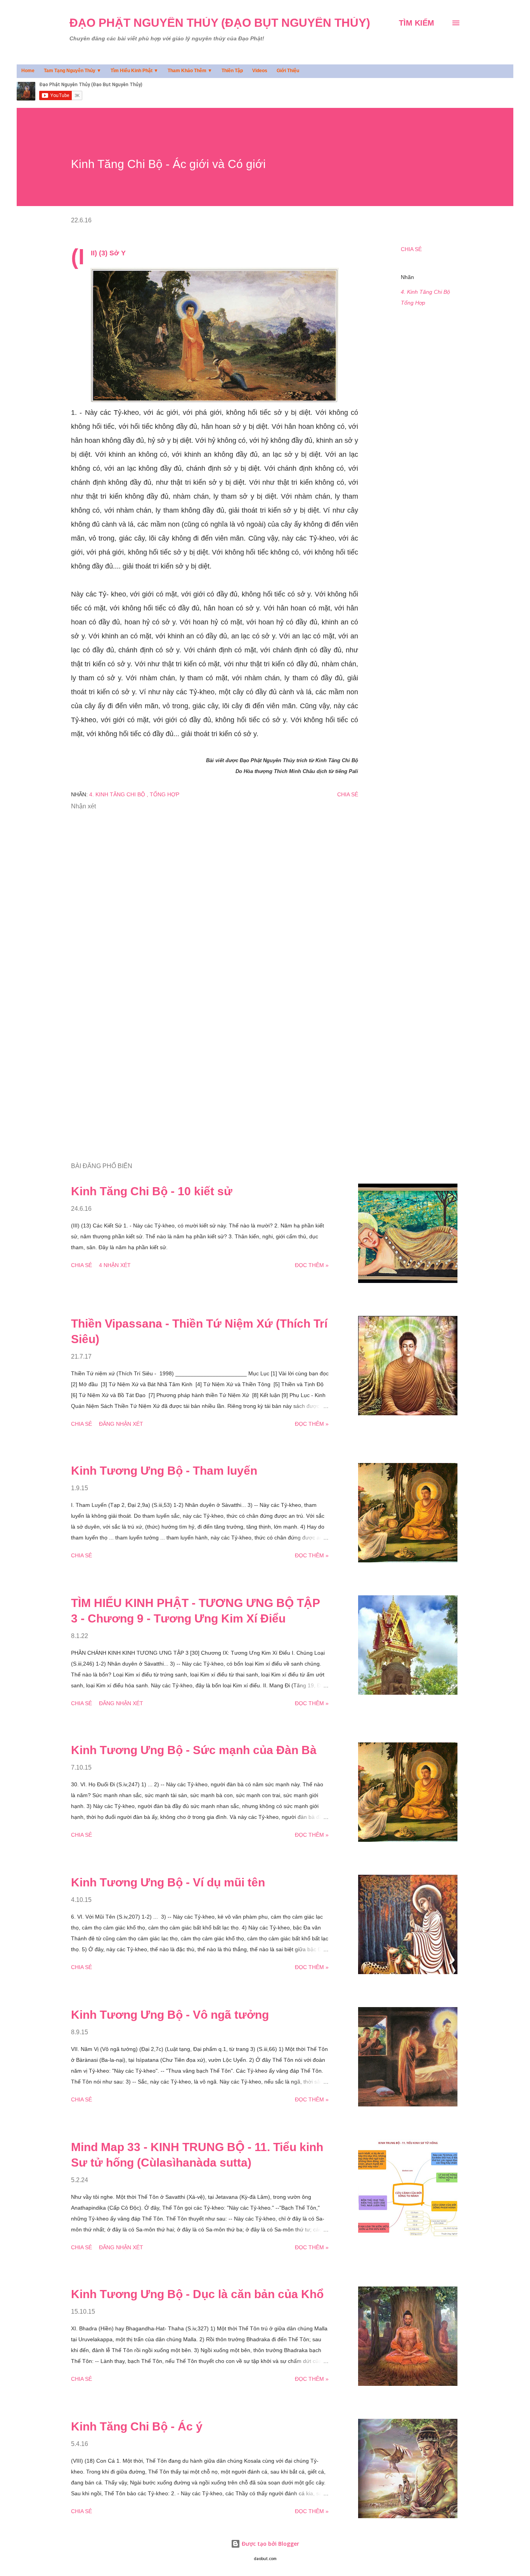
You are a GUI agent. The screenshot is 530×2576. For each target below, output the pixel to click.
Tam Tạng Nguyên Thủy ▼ (73, 71)
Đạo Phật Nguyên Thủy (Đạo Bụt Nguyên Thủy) (220, 23)
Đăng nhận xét (121, 1424)
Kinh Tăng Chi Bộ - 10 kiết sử (152, 1191)
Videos (260, 71)
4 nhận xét (115, 1265)
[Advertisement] (202, 1066)
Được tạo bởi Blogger (270, 2544)
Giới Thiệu (288, 71)
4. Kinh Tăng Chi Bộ (425, 292)
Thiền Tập (232, 71)
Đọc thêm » (312, 1265)
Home (28, 71)
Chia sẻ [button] (411, 249)
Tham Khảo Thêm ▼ (190, 71)
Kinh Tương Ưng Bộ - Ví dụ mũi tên (168, 1882)
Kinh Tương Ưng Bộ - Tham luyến (164, 1471)
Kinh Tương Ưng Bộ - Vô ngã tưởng (170, 2015)
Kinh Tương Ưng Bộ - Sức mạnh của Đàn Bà (194, 1750)
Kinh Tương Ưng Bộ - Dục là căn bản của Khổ (197, 2294)
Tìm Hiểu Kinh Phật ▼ (134, 71)
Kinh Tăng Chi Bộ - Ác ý (137, 2426)
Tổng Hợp (413, 303)
